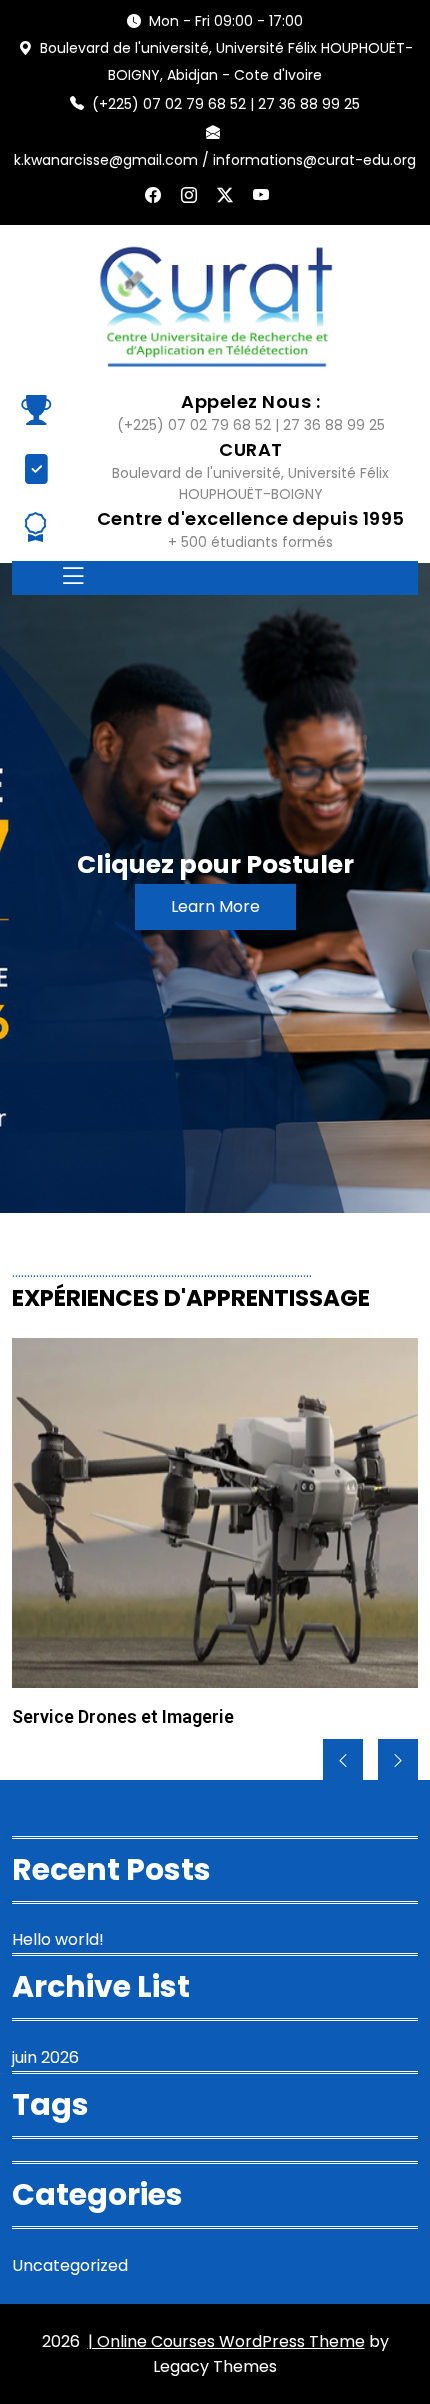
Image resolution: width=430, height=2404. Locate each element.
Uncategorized (70, 2265)
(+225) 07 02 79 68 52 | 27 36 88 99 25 (226, 104)
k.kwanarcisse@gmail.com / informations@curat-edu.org (215, 160)
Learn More (215, 906)
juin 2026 (45, 2057)
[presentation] (343, 1760)
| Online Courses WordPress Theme (226, 2341)
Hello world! (58, 1939)
